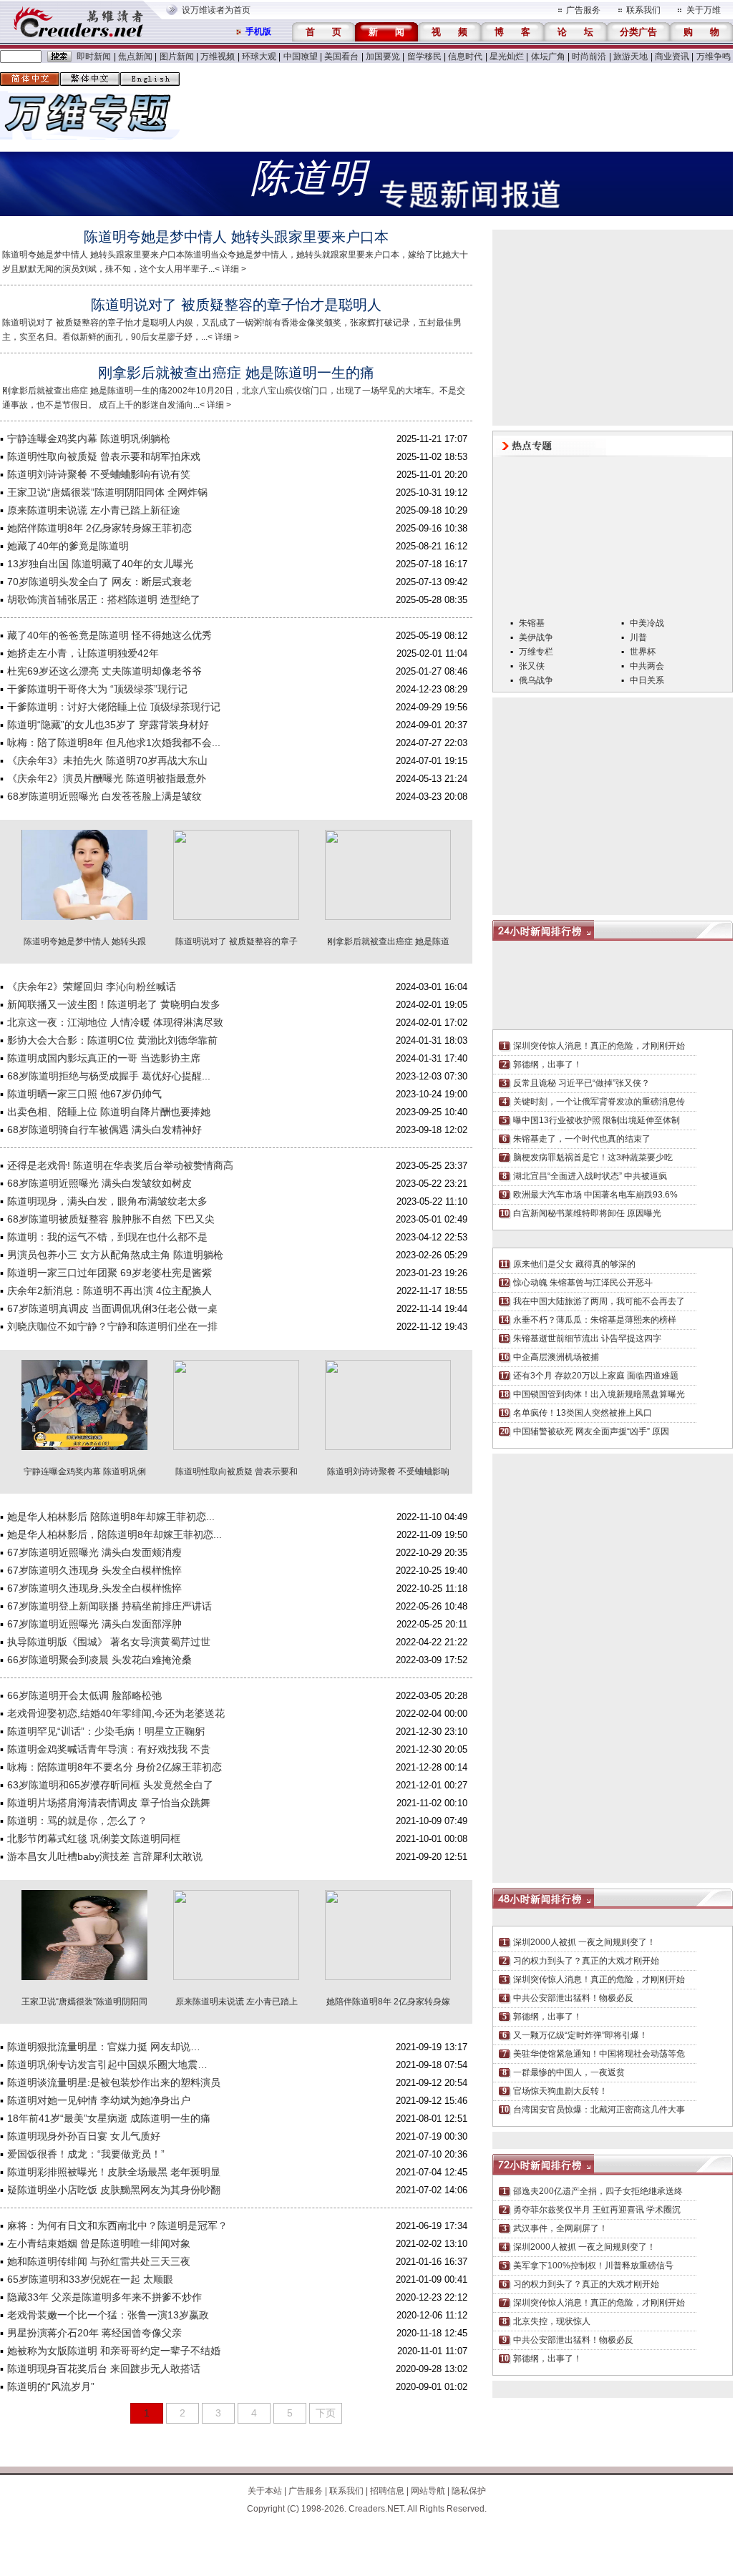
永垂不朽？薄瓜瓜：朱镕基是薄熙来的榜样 (595, 1320)
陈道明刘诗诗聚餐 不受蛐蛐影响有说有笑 (99, 474)
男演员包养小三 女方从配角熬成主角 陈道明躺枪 (115, 1255)
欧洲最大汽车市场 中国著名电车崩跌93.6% (595, 1195)
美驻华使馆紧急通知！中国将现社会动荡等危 (599, 2054)
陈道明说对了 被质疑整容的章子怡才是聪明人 (236, 305)
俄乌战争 (536, 680)
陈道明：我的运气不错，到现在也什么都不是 (107, 1237)
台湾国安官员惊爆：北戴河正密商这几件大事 (599, 2110)
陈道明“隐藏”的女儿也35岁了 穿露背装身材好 (108, 725)
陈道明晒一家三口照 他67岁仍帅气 (84, 1094)
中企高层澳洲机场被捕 (556, 1357)
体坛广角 (548, 57)
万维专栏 (536, 652)
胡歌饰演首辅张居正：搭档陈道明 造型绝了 (104, 599)
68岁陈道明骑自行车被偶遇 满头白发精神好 (104, 1130)
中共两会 (647, 666)
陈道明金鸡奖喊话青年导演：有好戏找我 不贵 (109, 1749)
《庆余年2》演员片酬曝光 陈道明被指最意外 (107, 778)
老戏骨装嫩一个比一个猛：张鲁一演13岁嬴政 (108, 2315)
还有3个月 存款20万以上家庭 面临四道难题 (596, 1376)
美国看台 (341, 57)
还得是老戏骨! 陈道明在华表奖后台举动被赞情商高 (120, 1165)
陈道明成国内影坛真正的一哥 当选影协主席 (104, 1058)
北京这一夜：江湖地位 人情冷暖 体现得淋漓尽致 (115, 1022)
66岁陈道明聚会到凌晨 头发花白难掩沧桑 (99, 1660)
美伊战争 (536, 637)
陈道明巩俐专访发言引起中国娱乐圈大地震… (107, 2065)
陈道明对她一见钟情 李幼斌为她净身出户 (99, 2100)
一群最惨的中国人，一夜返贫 (569, 2072)
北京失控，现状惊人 (552, 2321)
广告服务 (583, 10)
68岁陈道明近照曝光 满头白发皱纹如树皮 (99, 1183)
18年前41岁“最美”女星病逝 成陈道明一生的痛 (109, 2118)
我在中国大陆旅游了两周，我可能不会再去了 (599, 1301)
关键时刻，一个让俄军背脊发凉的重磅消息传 (599, 1102)
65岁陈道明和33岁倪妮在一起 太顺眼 (90, 2279)
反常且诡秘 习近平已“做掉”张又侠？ (581, 1083)
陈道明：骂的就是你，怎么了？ (77, 1821)
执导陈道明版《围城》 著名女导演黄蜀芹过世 (109, 1642)
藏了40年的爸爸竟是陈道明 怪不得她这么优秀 (109, 635)
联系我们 (643, 10)
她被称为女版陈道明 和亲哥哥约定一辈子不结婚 (114, 2351)
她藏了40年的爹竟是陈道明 (68, 546)
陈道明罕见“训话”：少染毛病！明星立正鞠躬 (106, 1731)
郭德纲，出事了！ (547, 1064)
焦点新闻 (135, 57)
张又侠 (532, 666)
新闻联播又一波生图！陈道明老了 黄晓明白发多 (114, 1004)
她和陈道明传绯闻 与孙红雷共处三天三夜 (99, 2261)
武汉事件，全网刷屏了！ (560, 2228)
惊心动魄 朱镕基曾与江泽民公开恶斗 (583, 1283)
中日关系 (647, 680)
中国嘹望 (301, 57)
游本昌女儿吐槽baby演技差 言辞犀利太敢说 (105, 1856)
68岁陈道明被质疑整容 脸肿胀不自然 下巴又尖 (111, 1219)
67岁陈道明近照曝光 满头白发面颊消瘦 (94, 1552)
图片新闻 (177, 57)
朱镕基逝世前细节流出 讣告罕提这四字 (587, 1338)
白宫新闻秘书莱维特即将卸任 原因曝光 (587, 1213)
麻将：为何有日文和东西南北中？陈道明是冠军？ (117, 2225)
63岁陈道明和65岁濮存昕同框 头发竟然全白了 (110, 1785)
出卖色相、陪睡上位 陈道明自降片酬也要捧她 (109, 1112)
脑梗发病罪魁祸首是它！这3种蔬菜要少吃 (593, 1157)
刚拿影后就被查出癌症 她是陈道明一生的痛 (236, 373)
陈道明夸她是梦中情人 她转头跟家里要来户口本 (236, 237)
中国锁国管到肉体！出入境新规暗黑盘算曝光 (599, 1394)
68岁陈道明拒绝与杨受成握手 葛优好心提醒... (109, 1076)
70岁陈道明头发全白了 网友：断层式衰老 (99, 582)
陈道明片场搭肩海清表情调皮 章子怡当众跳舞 (109, 1803)
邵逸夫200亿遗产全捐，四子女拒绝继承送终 (598, 2191)
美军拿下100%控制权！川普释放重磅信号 (593, 2266)
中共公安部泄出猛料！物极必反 (573, 1998)
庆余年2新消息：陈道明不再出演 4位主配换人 (109, 1291)
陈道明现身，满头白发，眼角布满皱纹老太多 (107, 1201)
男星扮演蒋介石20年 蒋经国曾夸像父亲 (94, 2333)
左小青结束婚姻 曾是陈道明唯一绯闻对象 (99, 2243)
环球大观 (259, 57)
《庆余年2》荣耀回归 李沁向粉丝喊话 (92, 986)
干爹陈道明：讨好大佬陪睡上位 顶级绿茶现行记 (114, 707)
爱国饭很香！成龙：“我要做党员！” (86, 2154)
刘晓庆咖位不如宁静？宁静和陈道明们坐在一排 (112, 1326)
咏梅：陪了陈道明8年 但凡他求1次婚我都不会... (114, 743)
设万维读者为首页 (216, 10)
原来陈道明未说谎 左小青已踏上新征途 (94, 510)
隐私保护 (469, 2491)
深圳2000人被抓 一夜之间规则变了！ (584, 1942)
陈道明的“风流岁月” (51, 2386)
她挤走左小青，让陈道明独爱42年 (83, 653)
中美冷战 (647, 623)
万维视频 (218, 57)
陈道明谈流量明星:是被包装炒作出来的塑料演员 (114, 2082)
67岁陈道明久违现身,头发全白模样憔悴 (94, 1588)
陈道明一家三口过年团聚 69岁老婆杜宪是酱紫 (109, 1273)
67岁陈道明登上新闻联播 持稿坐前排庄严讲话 (109, 1606)
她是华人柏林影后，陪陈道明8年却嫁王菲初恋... (115, 1534)
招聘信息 (387, 2491)
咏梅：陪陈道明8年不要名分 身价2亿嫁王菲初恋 (115, 1767)
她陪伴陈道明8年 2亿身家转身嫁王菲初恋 (99, 528)
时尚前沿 (589, 57)
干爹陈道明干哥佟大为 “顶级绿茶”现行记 (97, 689)
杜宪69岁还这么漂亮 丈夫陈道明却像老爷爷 (104, 671)
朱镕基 (532, 623)
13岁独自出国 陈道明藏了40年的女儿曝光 (100, 564)
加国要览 (383, 57)
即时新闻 (94, 57)
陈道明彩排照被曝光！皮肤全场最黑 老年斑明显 (114, 2172)
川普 (638, 637)
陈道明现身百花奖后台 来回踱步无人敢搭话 (104, 2369)
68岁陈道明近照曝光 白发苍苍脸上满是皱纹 (104, 796)
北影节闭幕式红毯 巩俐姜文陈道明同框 (94, 1838)
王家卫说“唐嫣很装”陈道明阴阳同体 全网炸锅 (107, 492)
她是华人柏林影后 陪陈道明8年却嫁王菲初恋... (111, 1517)
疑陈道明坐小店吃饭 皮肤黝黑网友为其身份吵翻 (114, 2190)
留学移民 (424, 57)
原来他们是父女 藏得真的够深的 (574, 1264)
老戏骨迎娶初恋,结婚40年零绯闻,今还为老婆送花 (116, 1713)
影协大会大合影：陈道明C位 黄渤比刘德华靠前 (112, 1040)
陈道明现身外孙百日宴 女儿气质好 (84, 2136)
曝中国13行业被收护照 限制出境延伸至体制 (597, 1120)
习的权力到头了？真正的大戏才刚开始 (586, 1961)
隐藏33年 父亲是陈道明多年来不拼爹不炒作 (104, 2297)
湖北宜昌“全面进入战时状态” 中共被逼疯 (590, 1176)
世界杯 (643, 652)
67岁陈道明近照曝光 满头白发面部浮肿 (94, 1624)
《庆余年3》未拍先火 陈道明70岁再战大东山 (107, 760)
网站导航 (428, 2491)
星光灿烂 (507, 57)
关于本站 (265, 2491)
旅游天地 (631, 57)
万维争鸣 (714, 57)
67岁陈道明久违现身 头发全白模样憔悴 (94, 1570)
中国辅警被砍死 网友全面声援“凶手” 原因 (591, 1431)
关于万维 (704, 10)
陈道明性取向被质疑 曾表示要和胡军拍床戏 (104, 456)
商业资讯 (672, 57)
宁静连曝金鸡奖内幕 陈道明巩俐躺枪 (89, 439)
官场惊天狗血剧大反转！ (560, 2091)
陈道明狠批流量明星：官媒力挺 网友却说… (104, 2047)
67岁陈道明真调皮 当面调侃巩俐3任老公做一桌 (112, 1308)
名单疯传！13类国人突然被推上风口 (583, 1413)
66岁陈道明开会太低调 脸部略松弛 (84, 1695)
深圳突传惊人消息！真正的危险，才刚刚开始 (599, 1046)
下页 (326, 2413)
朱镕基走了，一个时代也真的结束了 (582, 1139)
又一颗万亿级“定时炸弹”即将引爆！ (580, 2035)
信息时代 (465, 57)
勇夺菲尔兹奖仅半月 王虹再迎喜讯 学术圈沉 (597, 2210)
